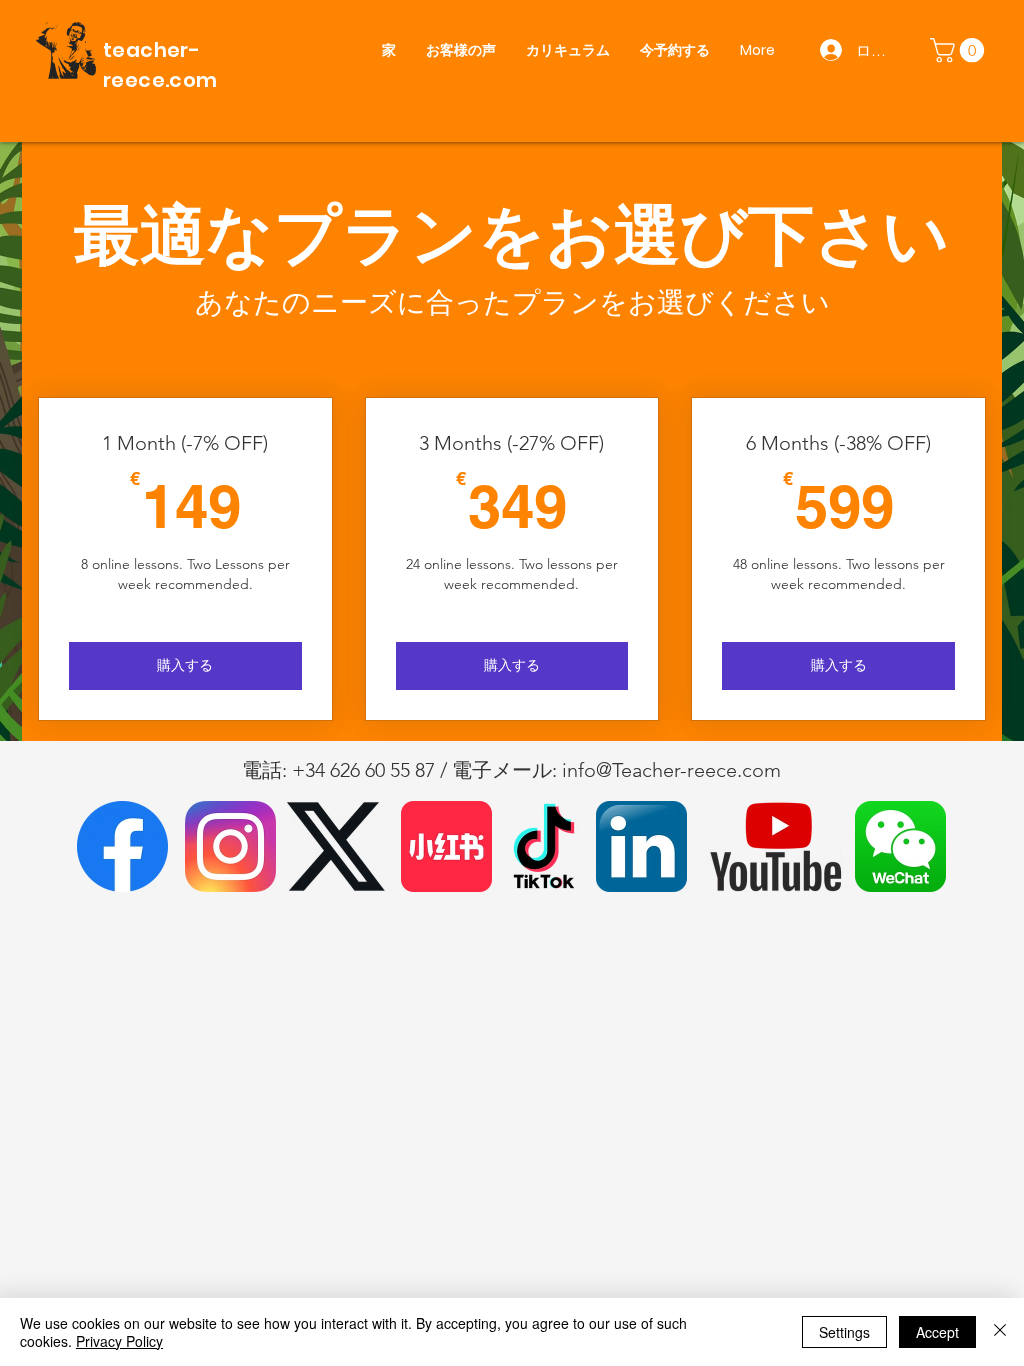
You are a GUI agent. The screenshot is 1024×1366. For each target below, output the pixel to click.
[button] (960, 50)
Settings (844, 1332)
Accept (937, 1332)
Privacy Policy (119, 1341)
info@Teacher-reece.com (671, 770)
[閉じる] (1000, 1332)
